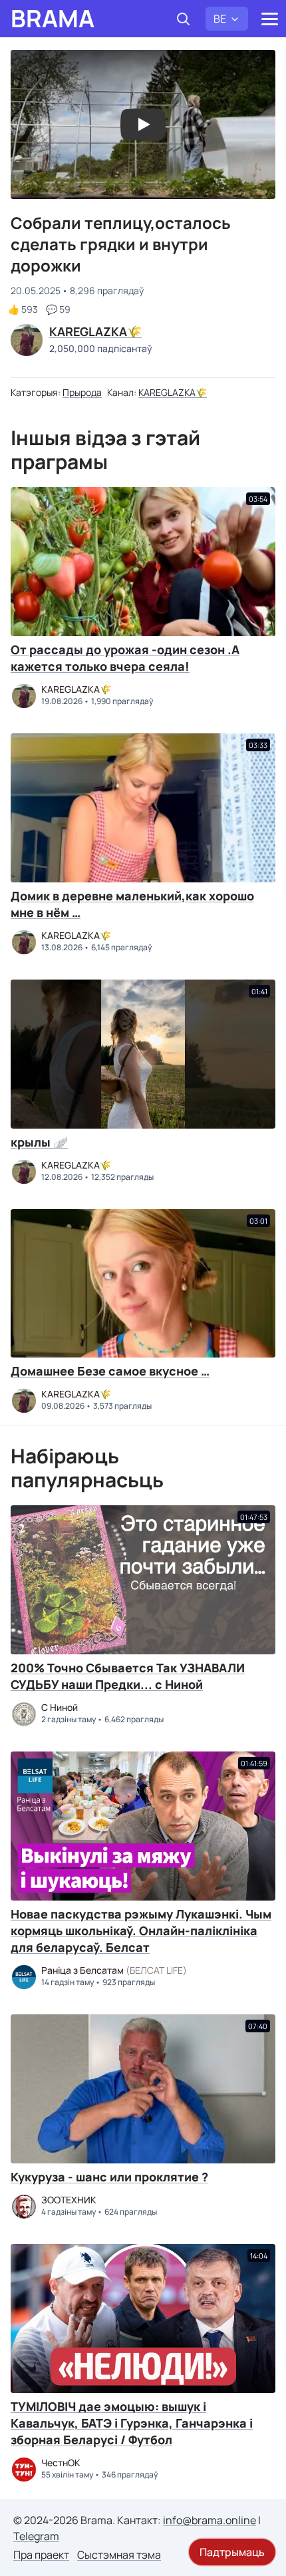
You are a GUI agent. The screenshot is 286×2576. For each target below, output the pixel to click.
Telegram (36, 2536)
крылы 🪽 (39, 1142)
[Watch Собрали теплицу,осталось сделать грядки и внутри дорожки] (143, 124)
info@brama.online (210, 2520)
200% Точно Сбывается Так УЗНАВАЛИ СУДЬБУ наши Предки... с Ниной (128, 1676)
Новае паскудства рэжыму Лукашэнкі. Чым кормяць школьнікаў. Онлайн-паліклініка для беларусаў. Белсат (141, 1931)
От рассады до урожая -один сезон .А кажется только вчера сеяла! (125, 658)
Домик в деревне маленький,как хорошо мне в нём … (132, 904)
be (220, 19)
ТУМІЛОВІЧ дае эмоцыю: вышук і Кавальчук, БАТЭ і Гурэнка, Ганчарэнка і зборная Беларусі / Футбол (132, 2423)
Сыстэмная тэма (119, 2555)
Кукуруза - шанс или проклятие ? (109, 2177)
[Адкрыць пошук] (183, 19)
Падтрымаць (232, 2552)
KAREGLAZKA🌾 (173, 392)
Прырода (82, 392)
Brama (53, 19)
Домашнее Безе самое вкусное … (110, 1371)
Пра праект (41, 2555)
